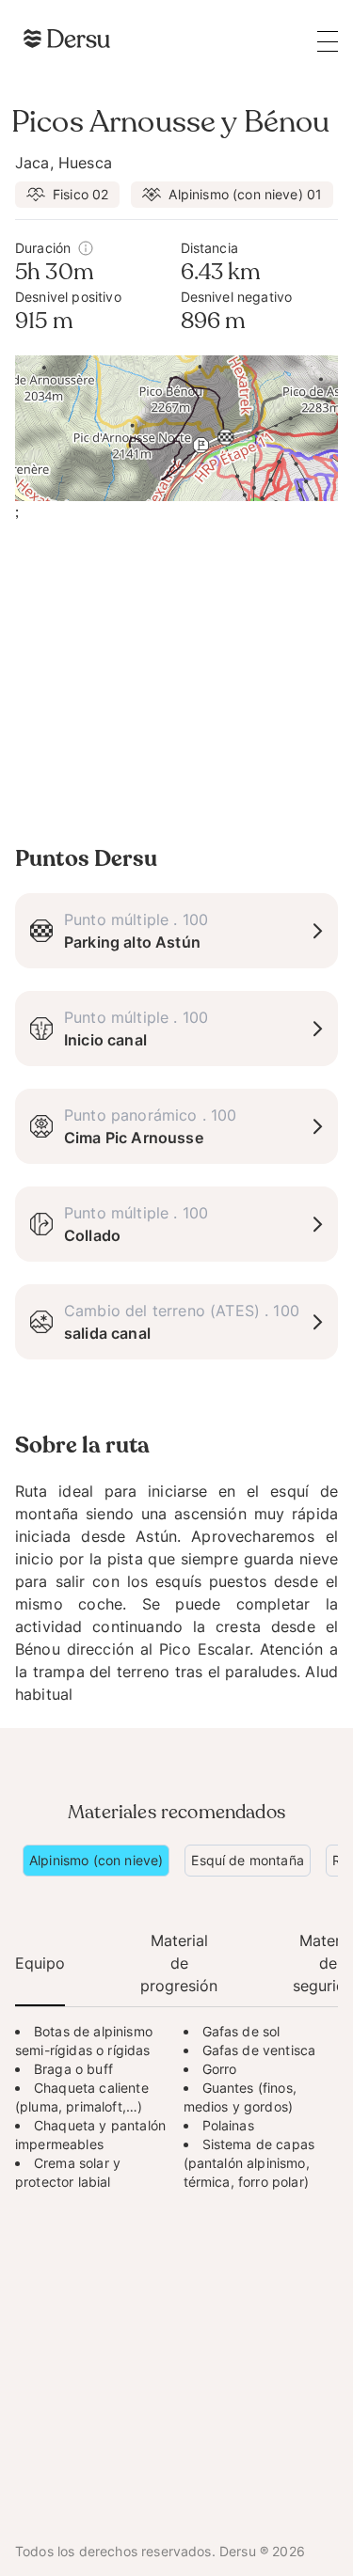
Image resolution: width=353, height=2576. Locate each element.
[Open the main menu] (328, 41)
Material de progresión (179, 1963)
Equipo (40, 1963)
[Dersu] (67, 39)
